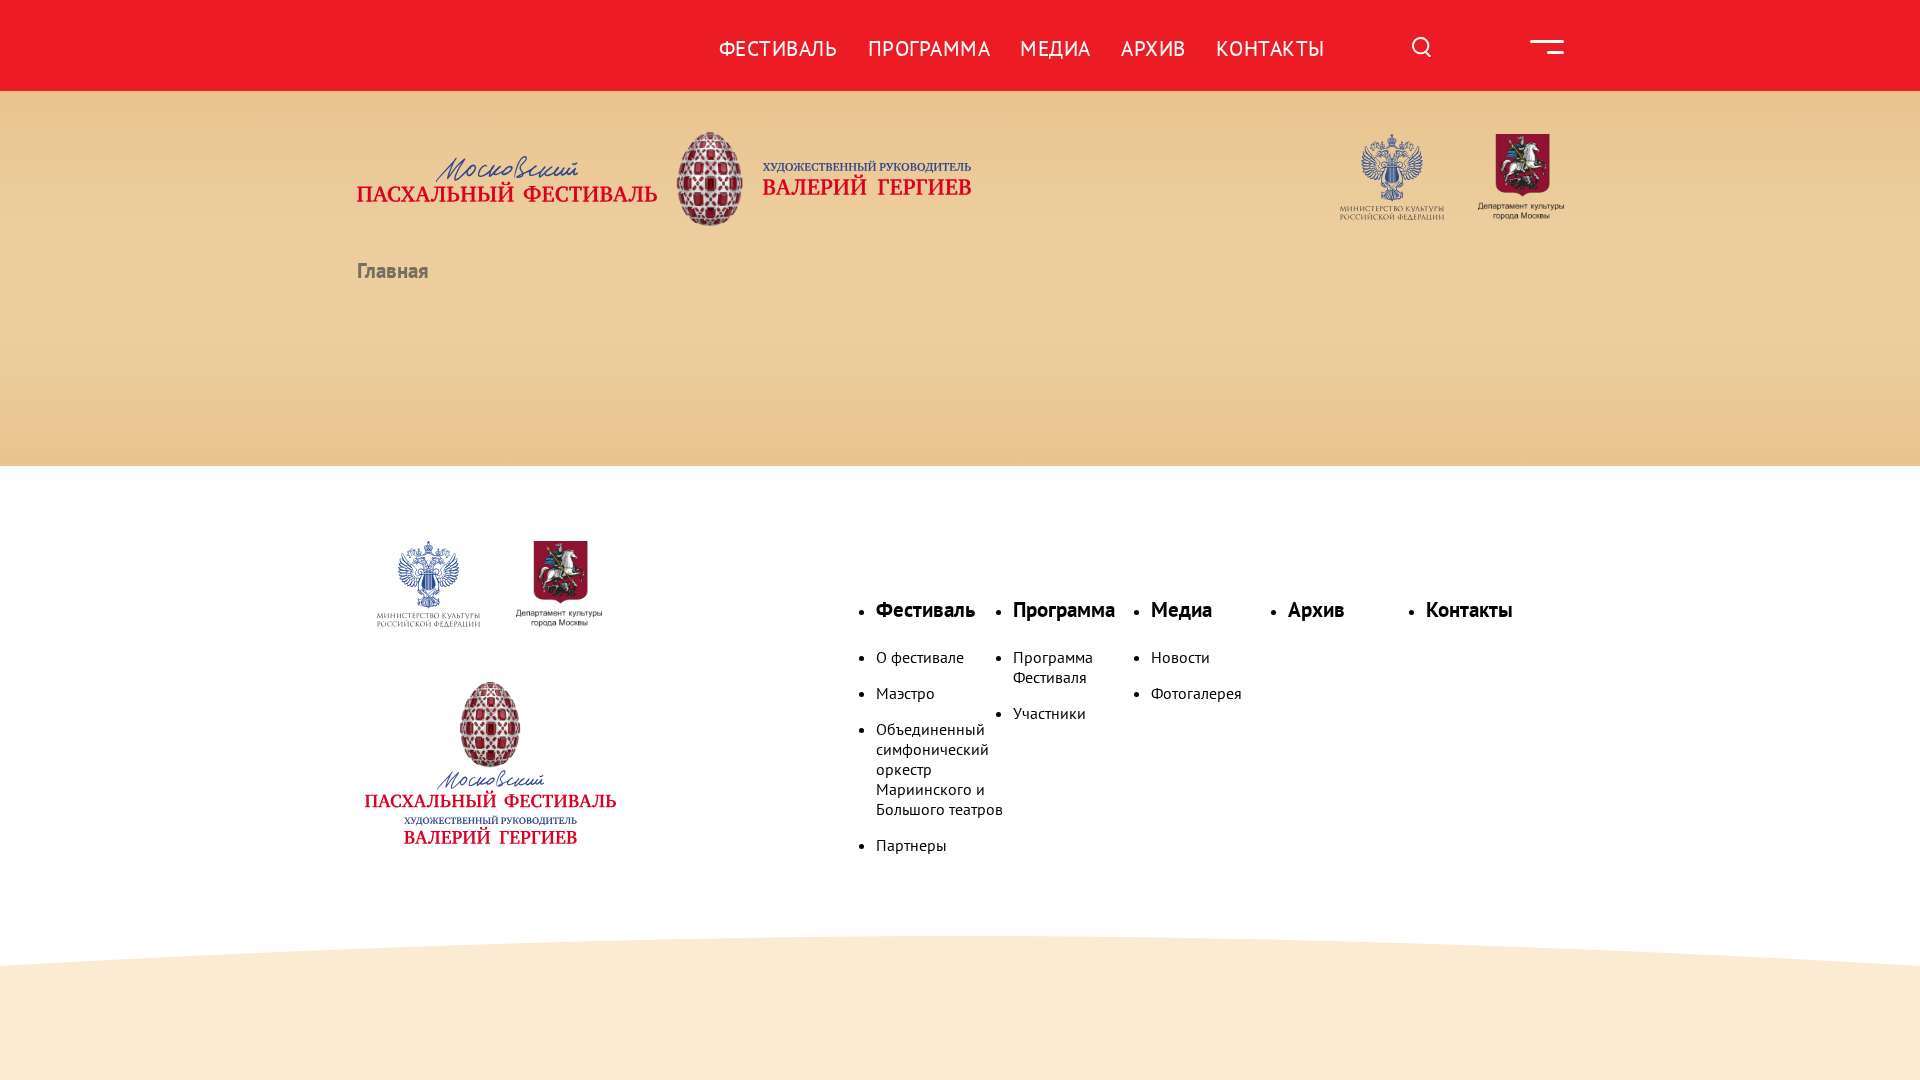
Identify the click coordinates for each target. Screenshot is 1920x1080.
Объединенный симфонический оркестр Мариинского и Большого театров (939, 769)
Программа (929, 48)
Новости (1180, 657)
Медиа (1055, 48)
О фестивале (920, 657)
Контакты (1270, 48)
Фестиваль (778, 48)
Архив (1153, 48)
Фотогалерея (1196, 693)
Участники (1049, 713)
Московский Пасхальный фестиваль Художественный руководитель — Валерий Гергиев (741, 179)
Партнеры (911, 845)
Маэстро (905, 693)
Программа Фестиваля (1053, 667)
